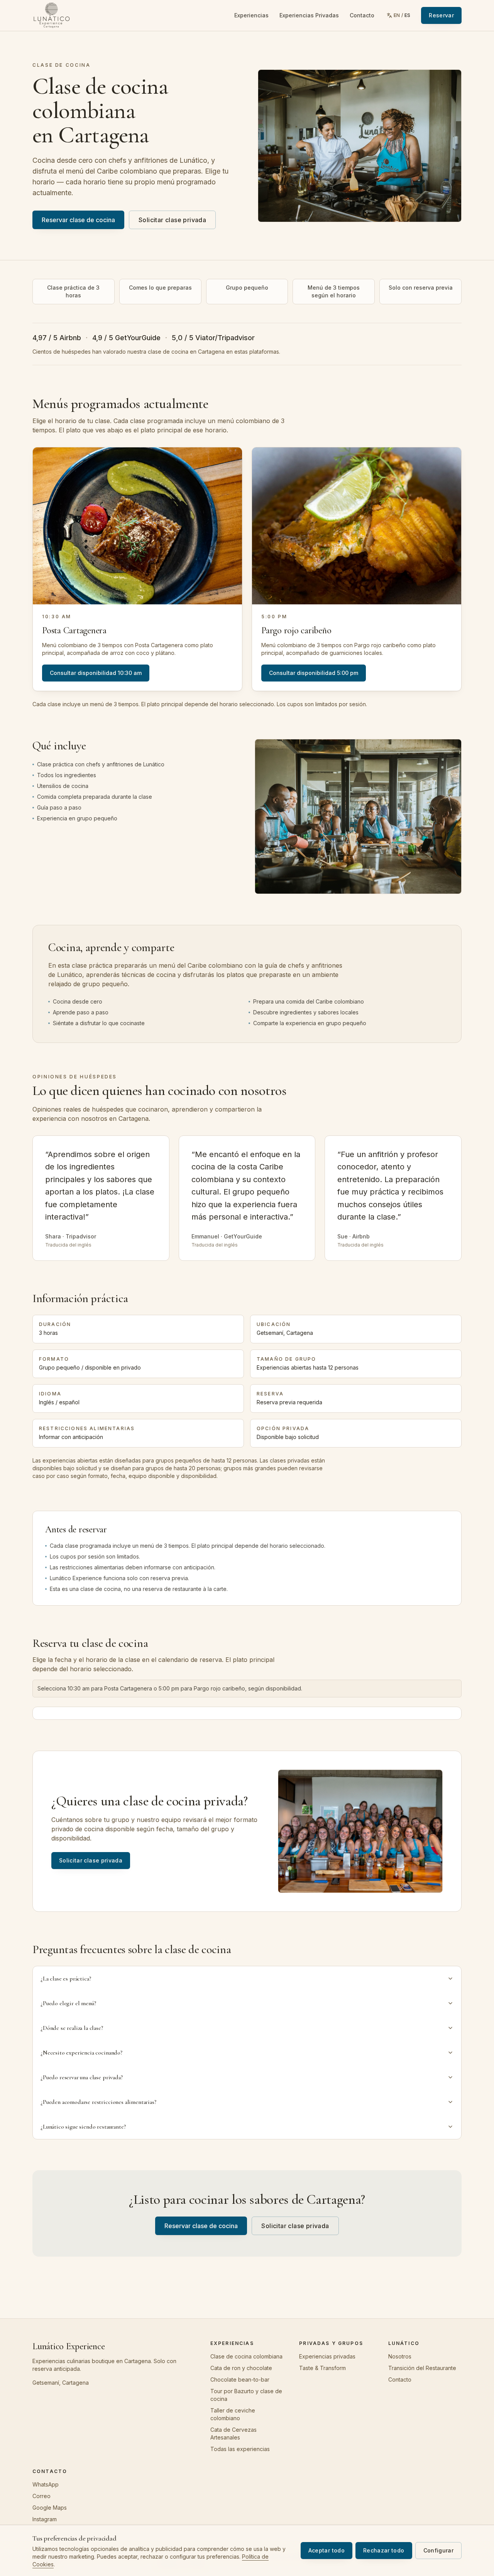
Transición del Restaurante (422, 2368)
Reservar (441, 15)
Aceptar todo (327, 2550)
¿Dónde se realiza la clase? (72, 2028)
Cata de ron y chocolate (241, 2368)
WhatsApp (46, 2484)
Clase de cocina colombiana (246, 2356)
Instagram (45, 2519)
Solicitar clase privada (172, 220)
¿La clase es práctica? (66, 1979)
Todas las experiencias (240, 2449)
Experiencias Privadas (309, 15)
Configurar (439, 2550)
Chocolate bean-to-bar (240, 2379)
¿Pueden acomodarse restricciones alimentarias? (98, 2102)
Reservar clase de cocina (78, 220)
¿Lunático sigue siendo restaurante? (83, 2127)
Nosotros (400, 2356)
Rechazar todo (384, 2550)
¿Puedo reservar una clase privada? (82, 2077)
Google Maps (50, 2508)
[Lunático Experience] (52, 15)
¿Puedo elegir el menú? (68, 2003)
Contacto (362, 15)
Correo (41, 2496)
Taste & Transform (322, 2368)
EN (397, 15)
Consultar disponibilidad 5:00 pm (314, 673)
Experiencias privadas (327, 2356)
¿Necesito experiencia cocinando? (81, 2053)
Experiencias (251, 15)
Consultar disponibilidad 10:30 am (96, 673)
